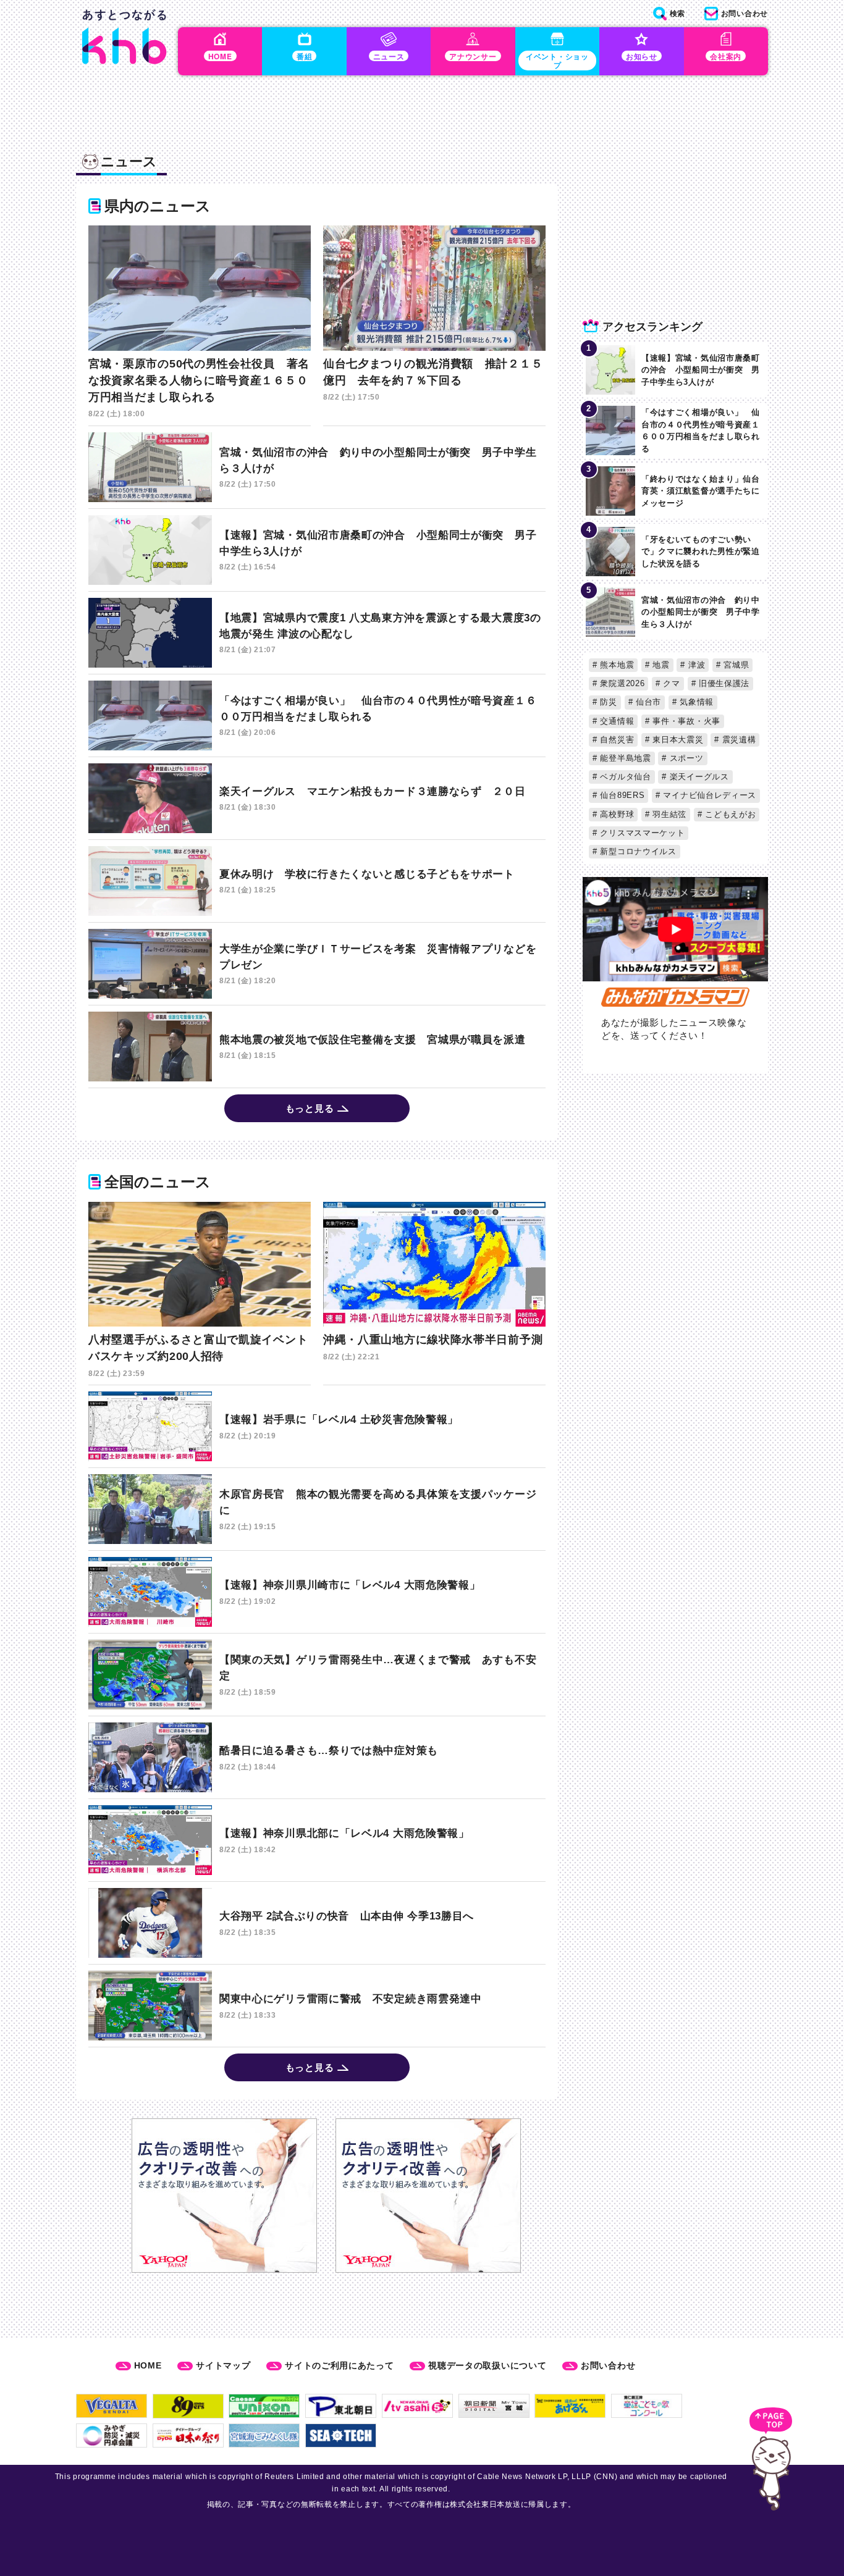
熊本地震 (616, 665)
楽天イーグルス (698, 777)
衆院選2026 (621, 683)
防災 (607, 702)
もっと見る (310, 1108)
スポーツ (685, 758)
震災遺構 (738, 740)
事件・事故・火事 (685, 721)
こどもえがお (729, 814)
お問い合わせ (608, 2365)
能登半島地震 (624, 758)
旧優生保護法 (723, 683)
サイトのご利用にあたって (339, 2365)
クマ (670, 683)
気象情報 (695, 702)
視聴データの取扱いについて (487, 2365)
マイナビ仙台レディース (708, 795)
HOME (148, 2365)
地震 (660, 665)
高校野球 (616, 814)
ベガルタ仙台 (624, 777)
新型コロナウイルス (637, 851)
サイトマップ (223, 2365)
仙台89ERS (621, 795)
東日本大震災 (677, 740)
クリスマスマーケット (641, 833)
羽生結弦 (669, 814)
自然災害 (616, 740)
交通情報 (616, 721)
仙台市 (647, 702)
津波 (695, 665)
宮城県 (735, 665)
